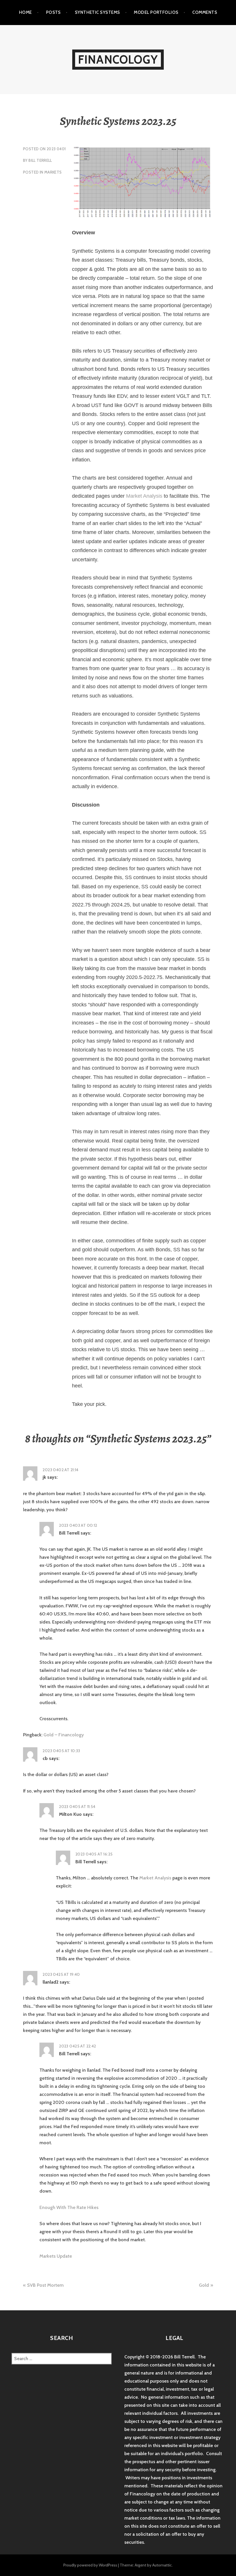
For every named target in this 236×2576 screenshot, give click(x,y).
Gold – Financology (64, 1735)
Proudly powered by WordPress (90, 2565)
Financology (118, 59)
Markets (53, 172)
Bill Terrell (40, 160)
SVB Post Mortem (45, 2285)
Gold (204, 2285)
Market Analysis (144, 496)
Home (25, 12)
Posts (53, 12)
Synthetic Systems (97, 12)
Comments (205, 12)
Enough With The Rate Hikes (69, 2207)
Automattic (162, 2565)
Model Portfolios (156, 12)
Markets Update (56, 2256)
